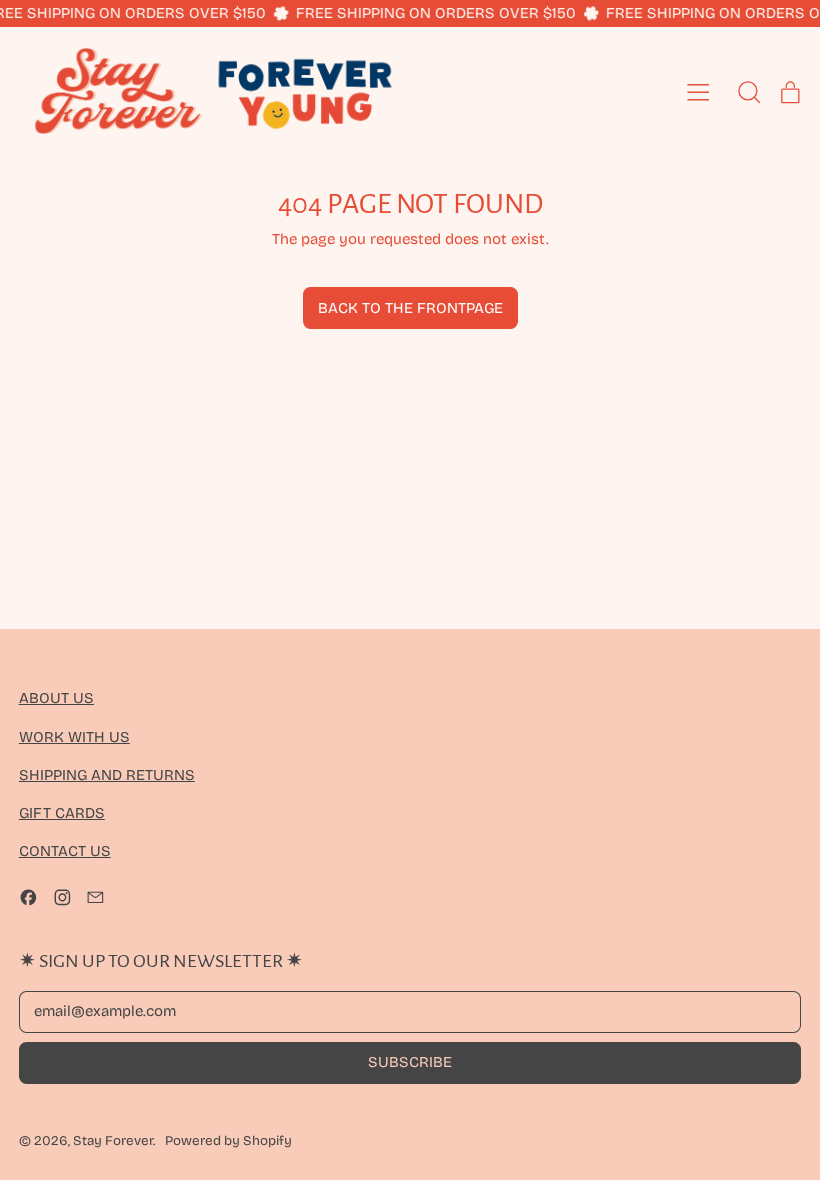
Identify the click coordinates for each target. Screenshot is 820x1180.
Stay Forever (113, 1141)
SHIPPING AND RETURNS (107, 775)
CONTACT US (65, 851)
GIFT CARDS (62, 813)
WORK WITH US (74, 737)
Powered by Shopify (228, 1141)
